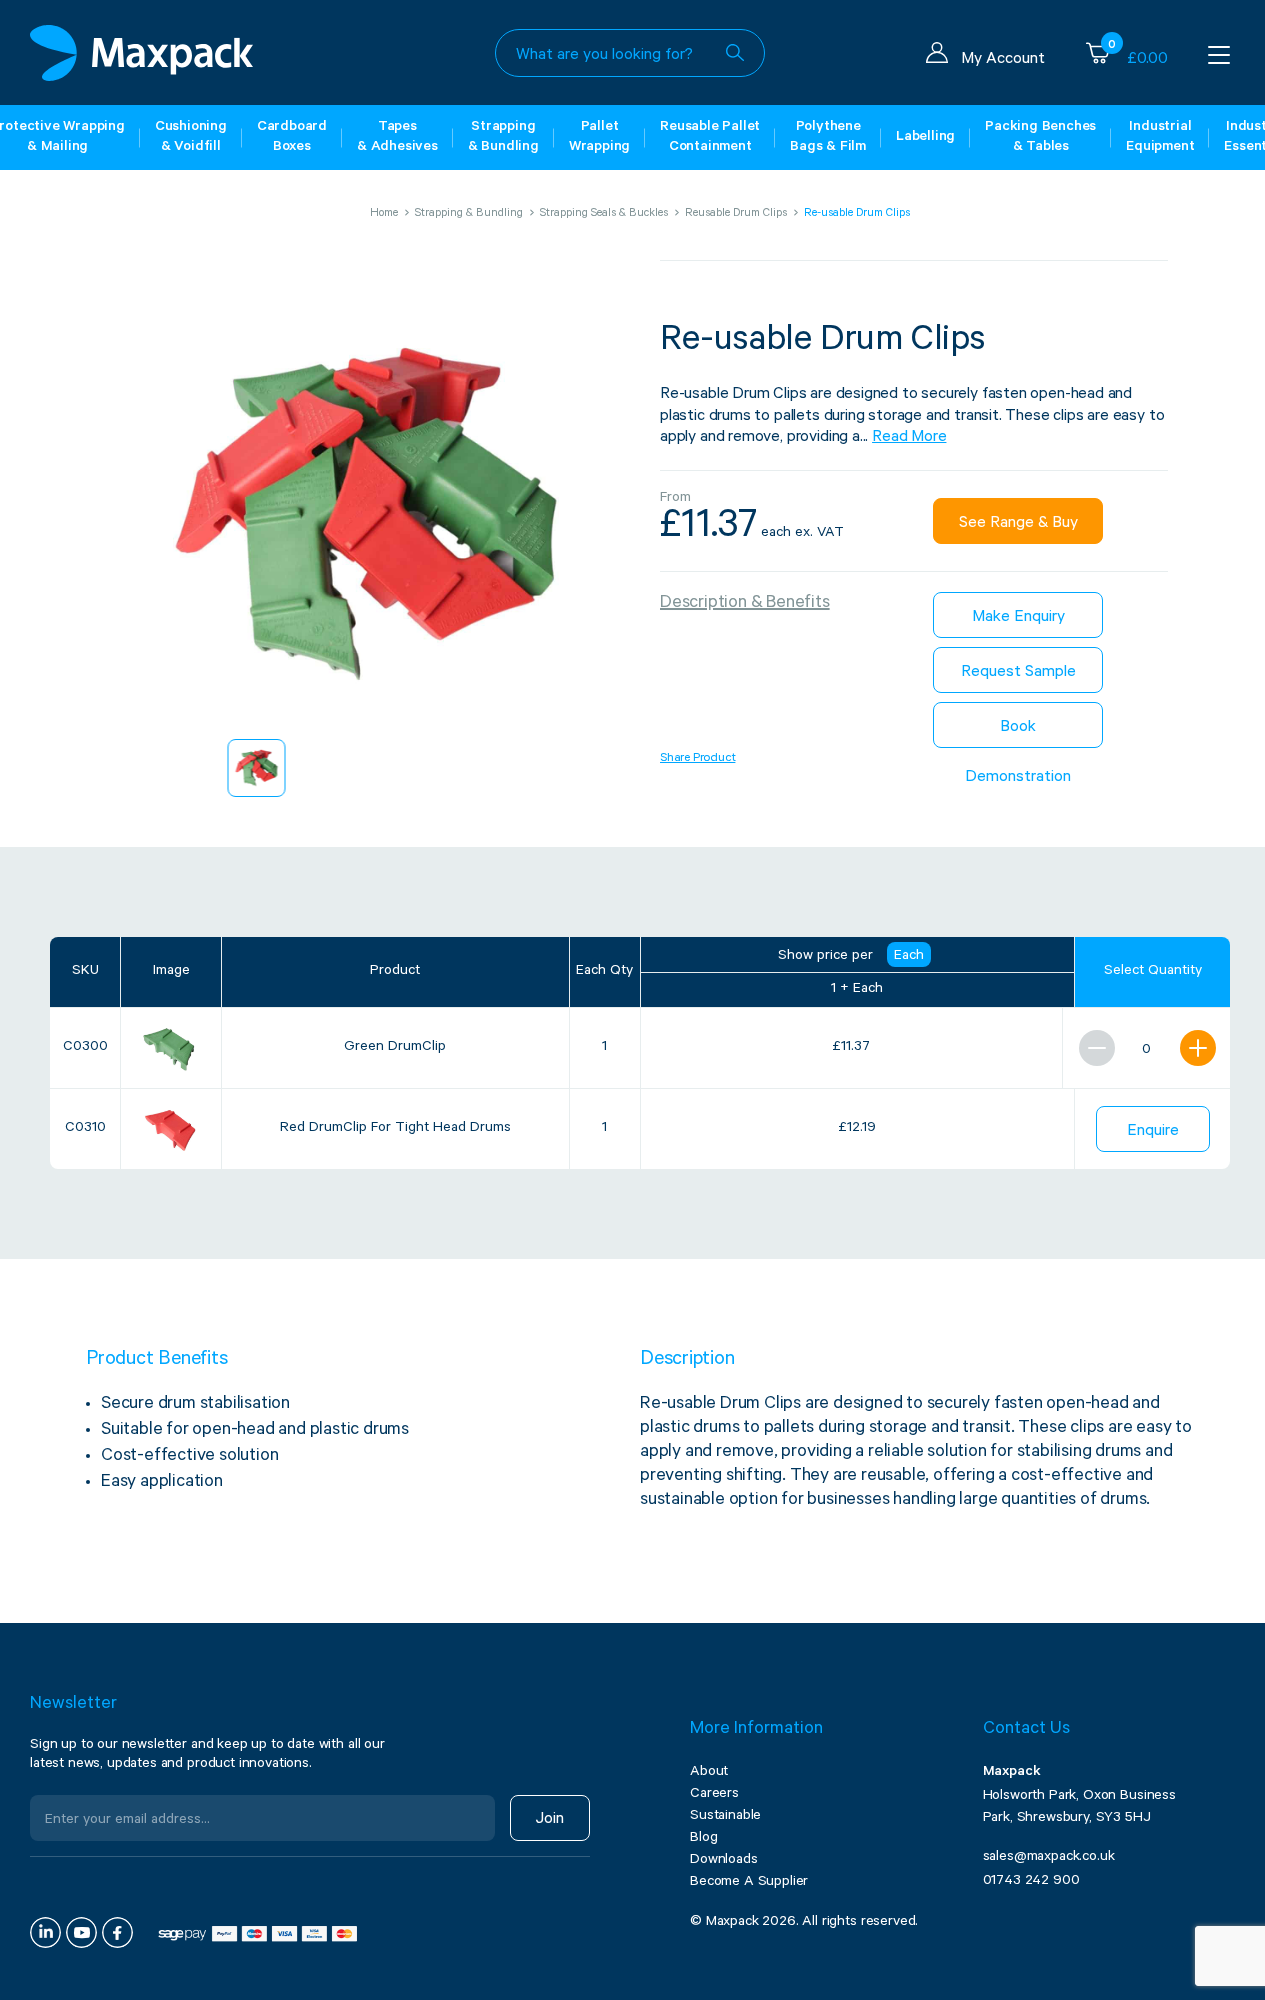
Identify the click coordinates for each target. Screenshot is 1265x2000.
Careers (714, 1795)
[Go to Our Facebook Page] (117, 1932)
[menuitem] (257, 768)
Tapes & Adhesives (397, 137)
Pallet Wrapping (599, 137)
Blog (703, 1839)
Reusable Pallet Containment (710, 137)
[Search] (735, 53)
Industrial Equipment (1160, 137)
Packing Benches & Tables (1040, 137)
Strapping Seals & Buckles (604, 214)
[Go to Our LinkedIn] (45, 1932)
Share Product (697, 759)
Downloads (724, 1861)
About (709, 1773)
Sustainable (725, 1817)
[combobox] (630, 53)
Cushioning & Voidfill (191, 137)
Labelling (925, 138)
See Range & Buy (1018, 524)
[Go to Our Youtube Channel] (81, 1932)
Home (384, 214)
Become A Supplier (749, 1883)
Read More (909, 438)
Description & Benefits (745, 604)
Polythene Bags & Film (828, 137)
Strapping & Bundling (503, 137)
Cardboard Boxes (292, 137)
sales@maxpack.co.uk (1049, 1858)
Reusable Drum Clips (736, 214)
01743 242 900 (1031, 1882)
